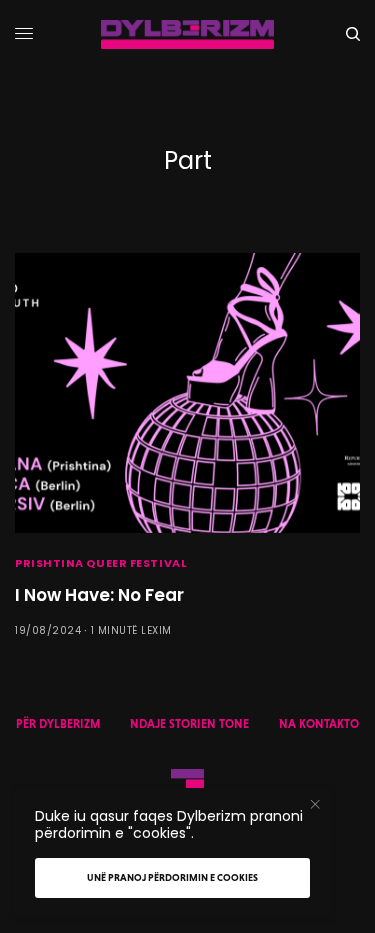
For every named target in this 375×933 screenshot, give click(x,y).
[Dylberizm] (187, 34)
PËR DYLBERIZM (58, 724)
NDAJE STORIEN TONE (189, 724)
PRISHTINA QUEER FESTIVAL (101, 563)
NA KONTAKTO (319, 724)
